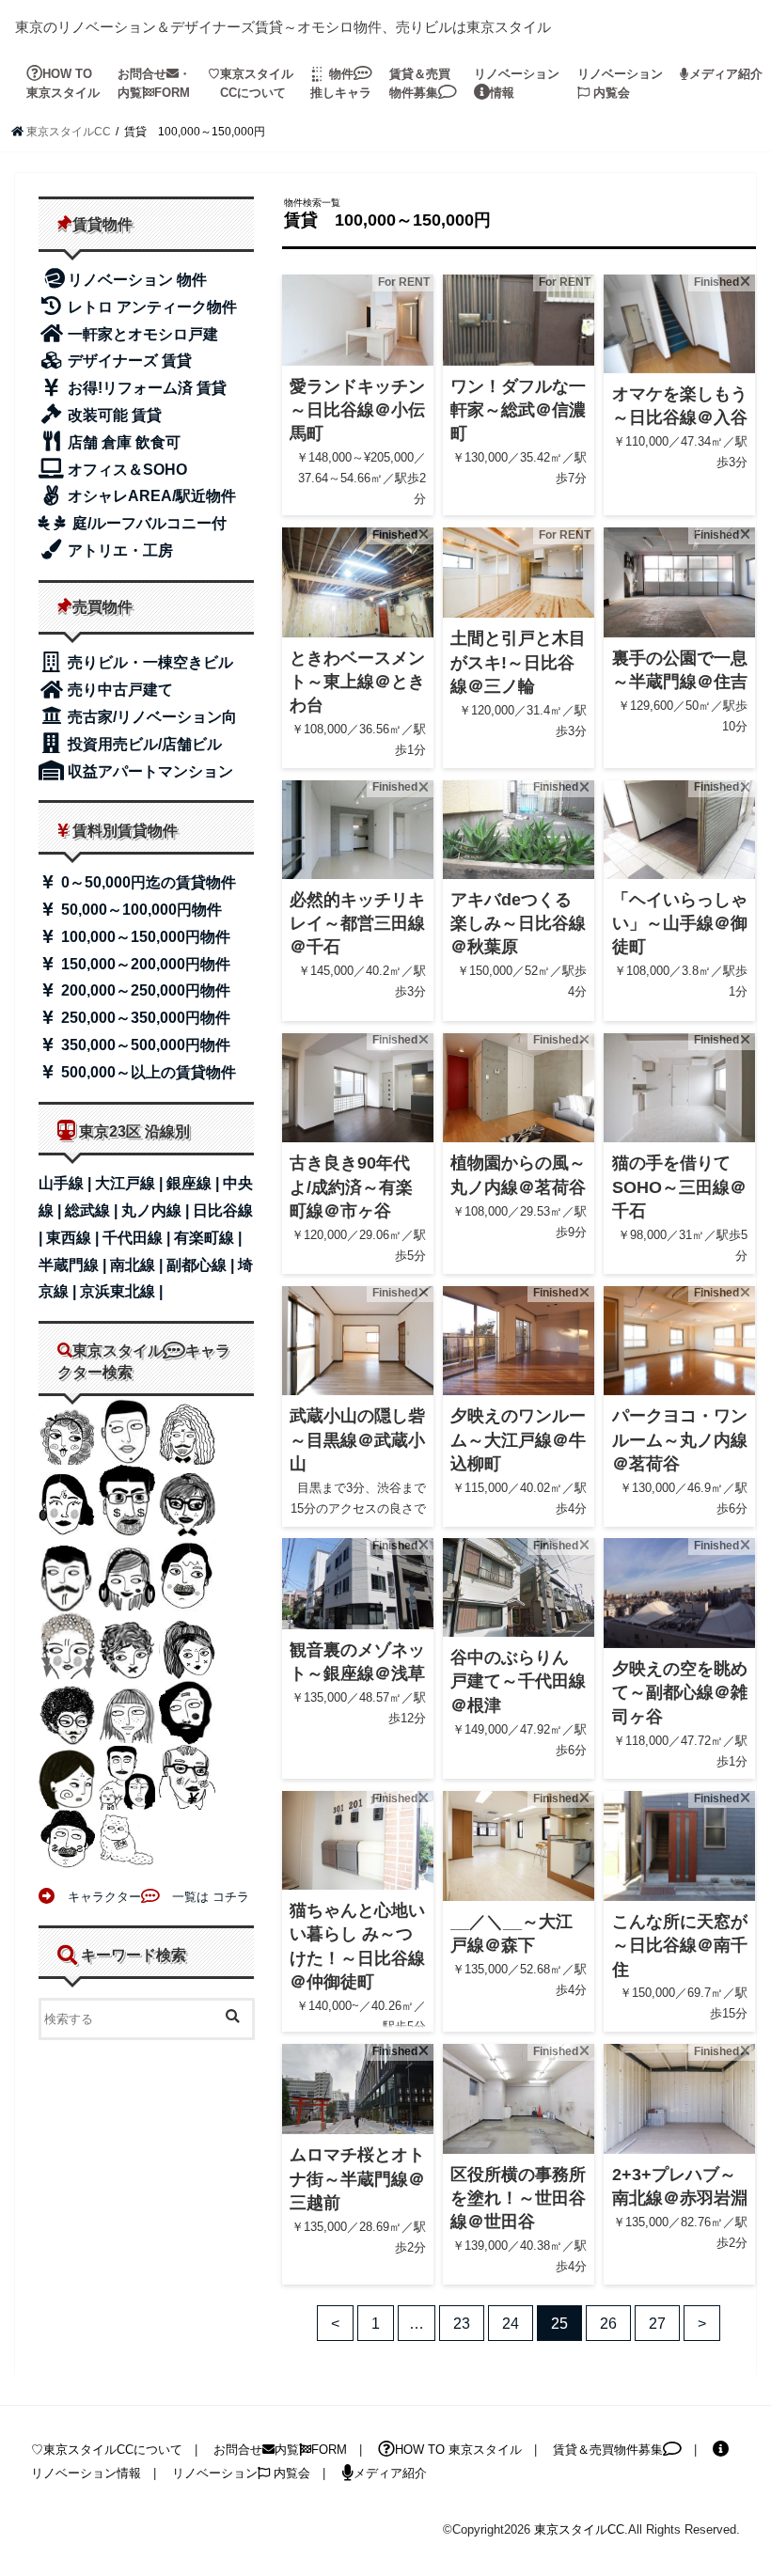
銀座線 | (195, 1183)
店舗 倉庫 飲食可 (122, 442)
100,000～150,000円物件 (144, 937)
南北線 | (138, 1265)
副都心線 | (202, 1265)
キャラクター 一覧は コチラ (152, 1897)
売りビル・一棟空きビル (149, 662)
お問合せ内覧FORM (280, 2450)
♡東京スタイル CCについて (251, 83)
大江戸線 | (131, 1183)
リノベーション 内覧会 (620, 83)
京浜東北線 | (121, 1291)
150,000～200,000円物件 (144, 964)
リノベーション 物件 (137, 280)
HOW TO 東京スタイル (63, 83)
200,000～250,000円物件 (144, 990)
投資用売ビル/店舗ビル (143, 744)
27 (657, 2323)
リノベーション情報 (517, 83)
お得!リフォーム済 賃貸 (145, 388)
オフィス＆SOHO (126, 470)
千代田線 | (138, 1238)
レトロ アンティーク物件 (150, 307)
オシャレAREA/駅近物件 (150, 496)
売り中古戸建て (118, 690)
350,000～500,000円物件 (144, 1045)
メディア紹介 (726, 74)
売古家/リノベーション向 (150, 717)
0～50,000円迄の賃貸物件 (147, 882)
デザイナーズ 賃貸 (128, 361)
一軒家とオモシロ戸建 (141, 334)
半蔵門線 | (74, 1265)
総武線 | (93, 1210)
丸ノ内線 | (157, 1210)
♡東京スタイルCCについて (107, 2450)
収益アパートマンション (149, 771)
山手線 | (67, 1183)
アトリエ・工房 (118, 550)
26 (608, 2323)
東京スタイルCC (579, 2529)
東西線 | (74, 1238)
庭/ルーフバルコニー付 (148, 523)
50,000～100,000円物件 (140, 910)
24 (511, 2323)
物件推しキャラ (341, 83)
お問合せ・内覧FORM (154, 83)
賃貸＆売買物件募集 (420, 83)
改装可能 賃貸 (113, 415)
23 (462, 2323)
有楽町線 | (208, 1238)
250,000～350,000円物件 (144, 1018)
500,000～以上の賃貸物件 (147, 1072)
